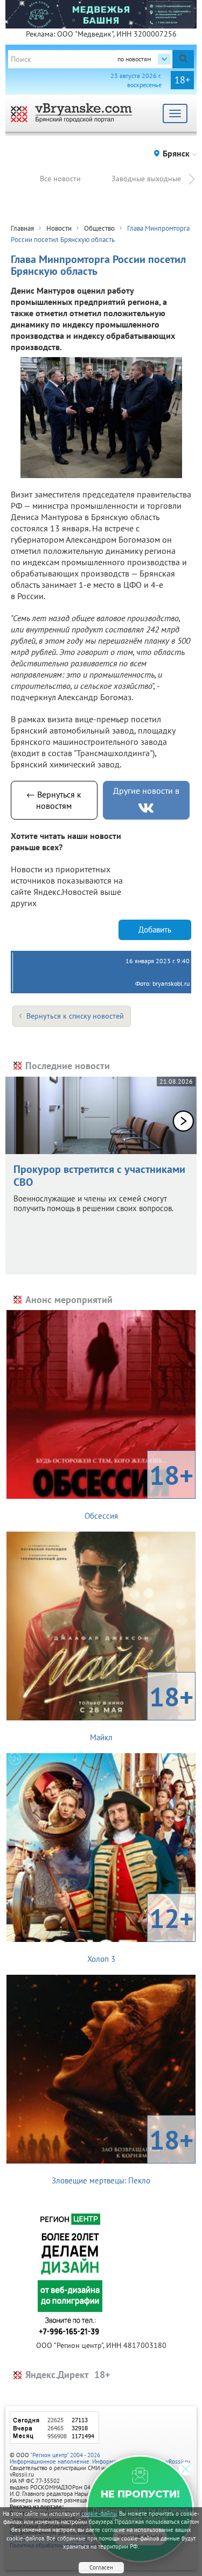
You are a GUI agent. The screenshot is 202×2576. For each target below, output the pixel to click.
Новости (59, 228)
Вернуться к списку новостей (75, 1016)
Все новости (60, 179)
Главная (22, 228)
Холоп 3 (141, 1932)
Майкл (142, 1711)
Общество (99, 228)
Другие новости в (146, 791)
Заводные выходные (146, 179)
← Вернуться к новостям (54, 800)
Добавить (155, 930)
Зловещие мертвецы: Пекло (123, 2154)
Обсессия (139, 1489)
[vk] (146, 808)
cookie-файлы (99, 2514)
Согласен (101, 2567)
